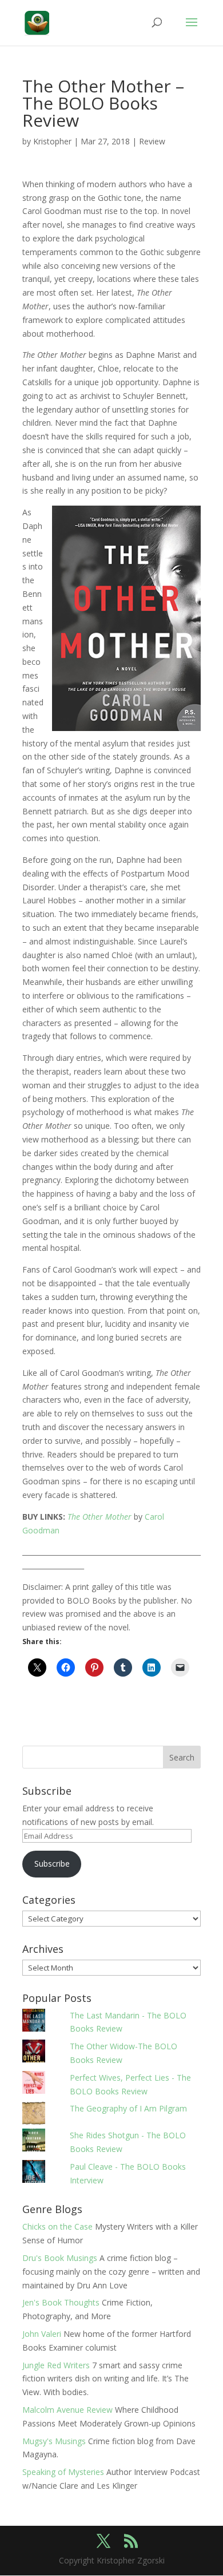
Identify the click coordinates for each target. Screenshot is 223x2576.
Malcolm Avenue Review (67, 2410)
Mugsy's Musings (54, 2441)
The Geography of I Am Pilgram (128, 2108)
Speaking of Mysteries (63, 2472)
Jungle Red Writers (56, 2365)
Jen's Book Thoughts (61, 2302)
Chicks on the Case (57, 2226)
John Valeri (42, 2334)
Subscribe (52, 1864)
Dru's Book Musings (60, 2258)
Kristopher (52, 141)
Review (152, 141)
